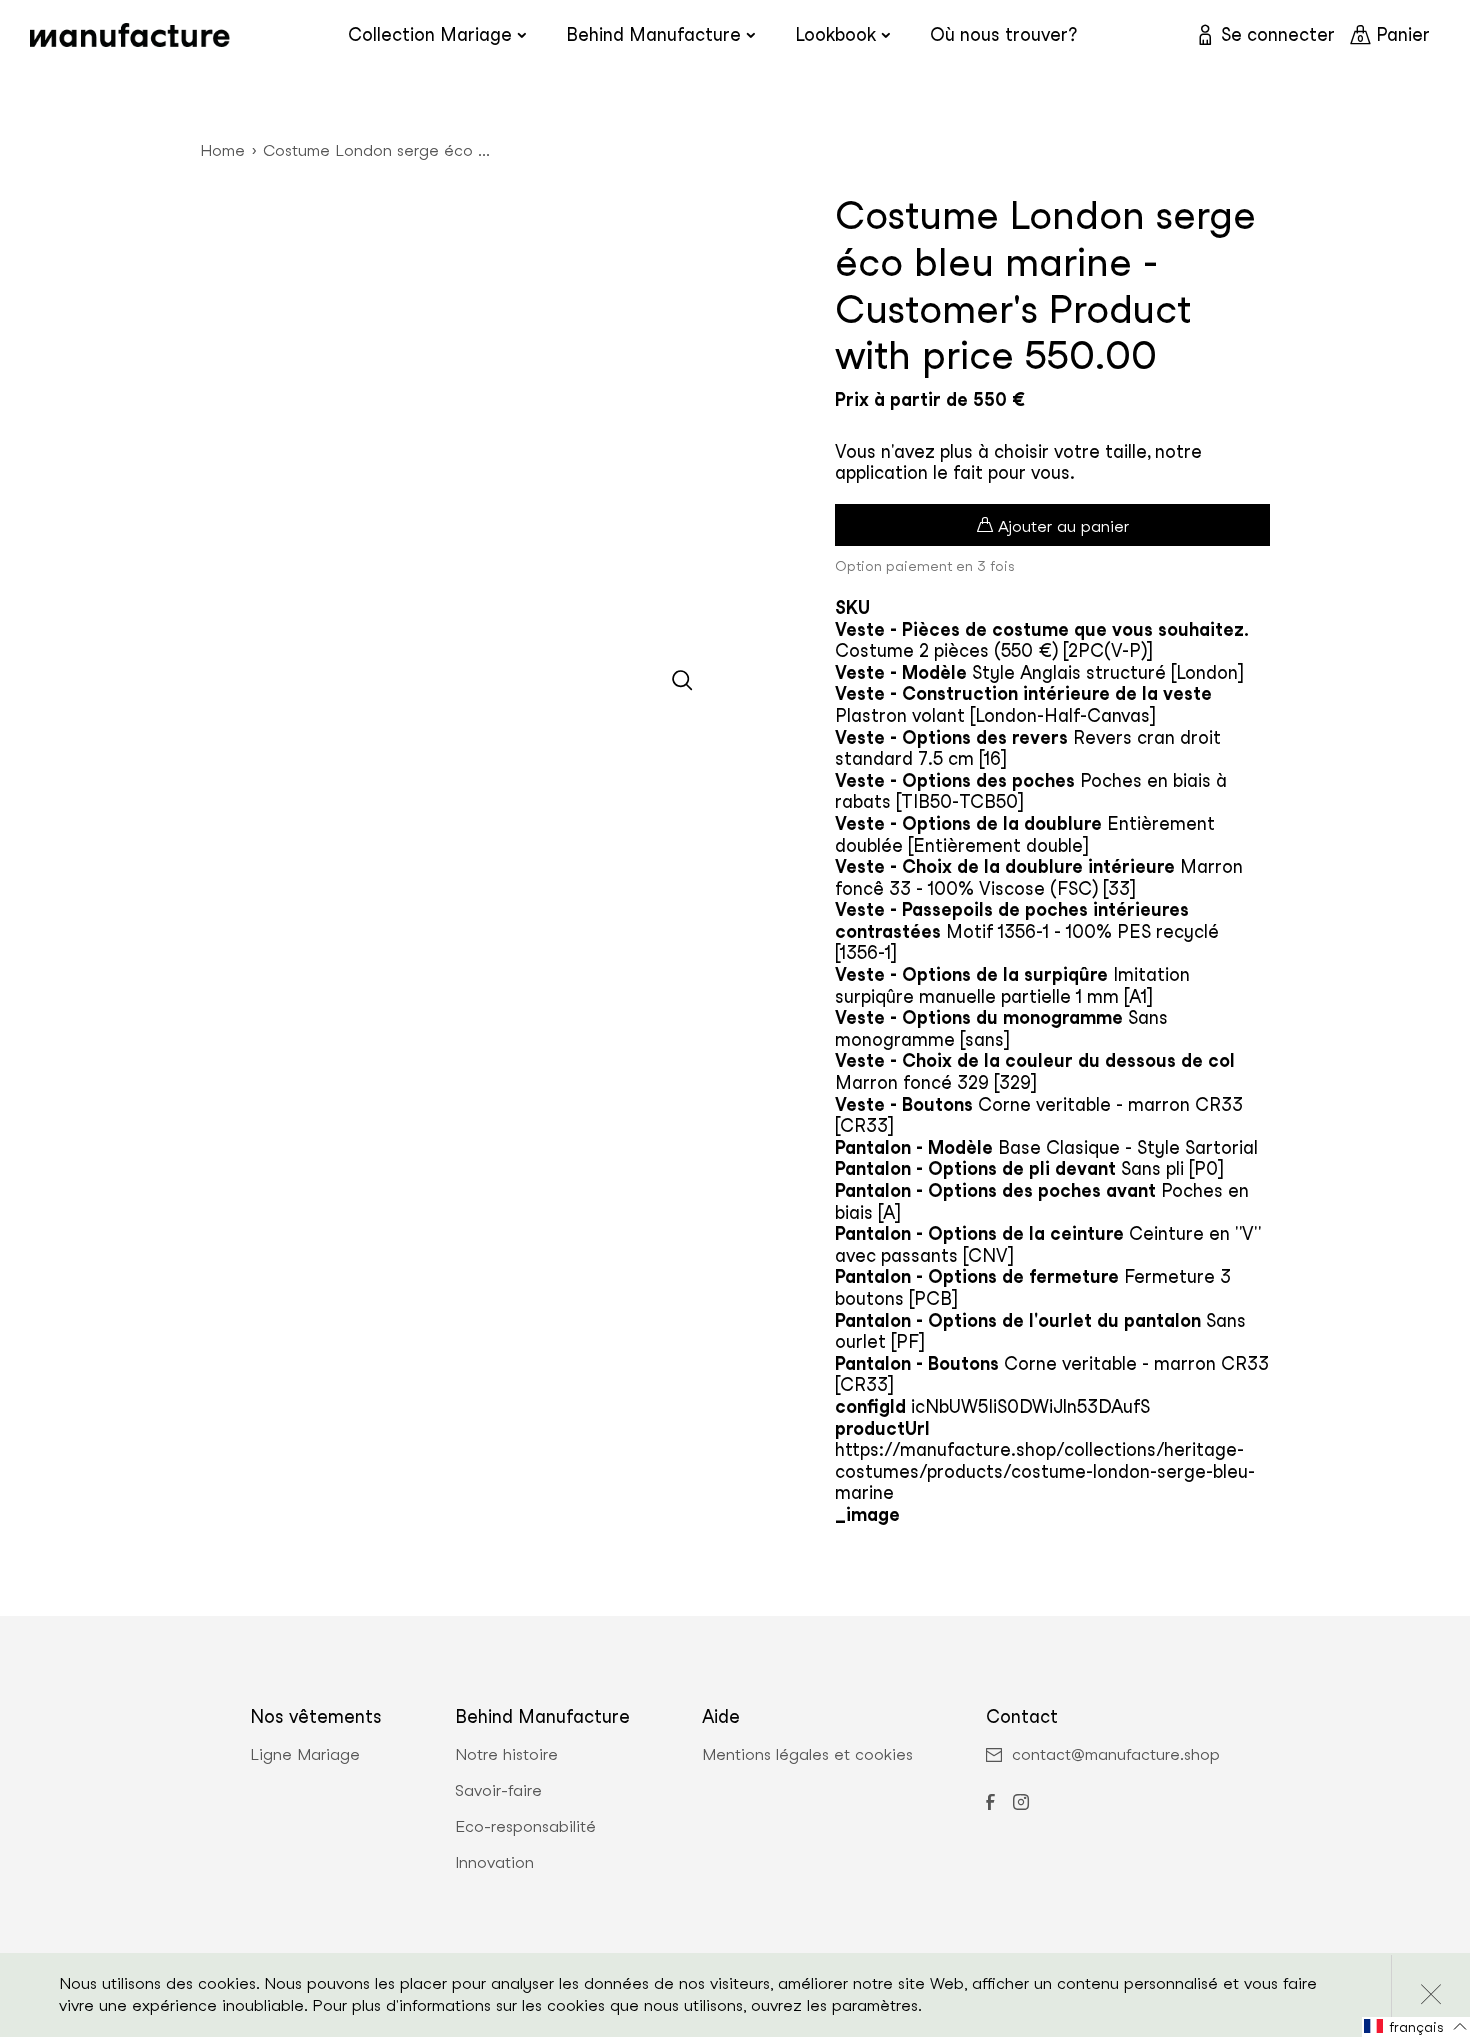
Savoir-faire (498, 1791)
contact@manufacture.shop (1116, 1755)
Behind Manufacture (653, 34)
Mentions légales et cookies (807, 1755)
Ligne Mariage (305, 1755)
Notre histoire (506, 1755)
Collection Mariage (430, 34)
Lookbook (835, 34)
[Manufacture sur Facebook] (990, 1804)
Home (222, 150)
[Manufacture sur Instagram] (1021, 1804)
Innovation (494, 1863)
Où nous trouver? (1003, 34)
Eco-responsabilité (525, 1827)
